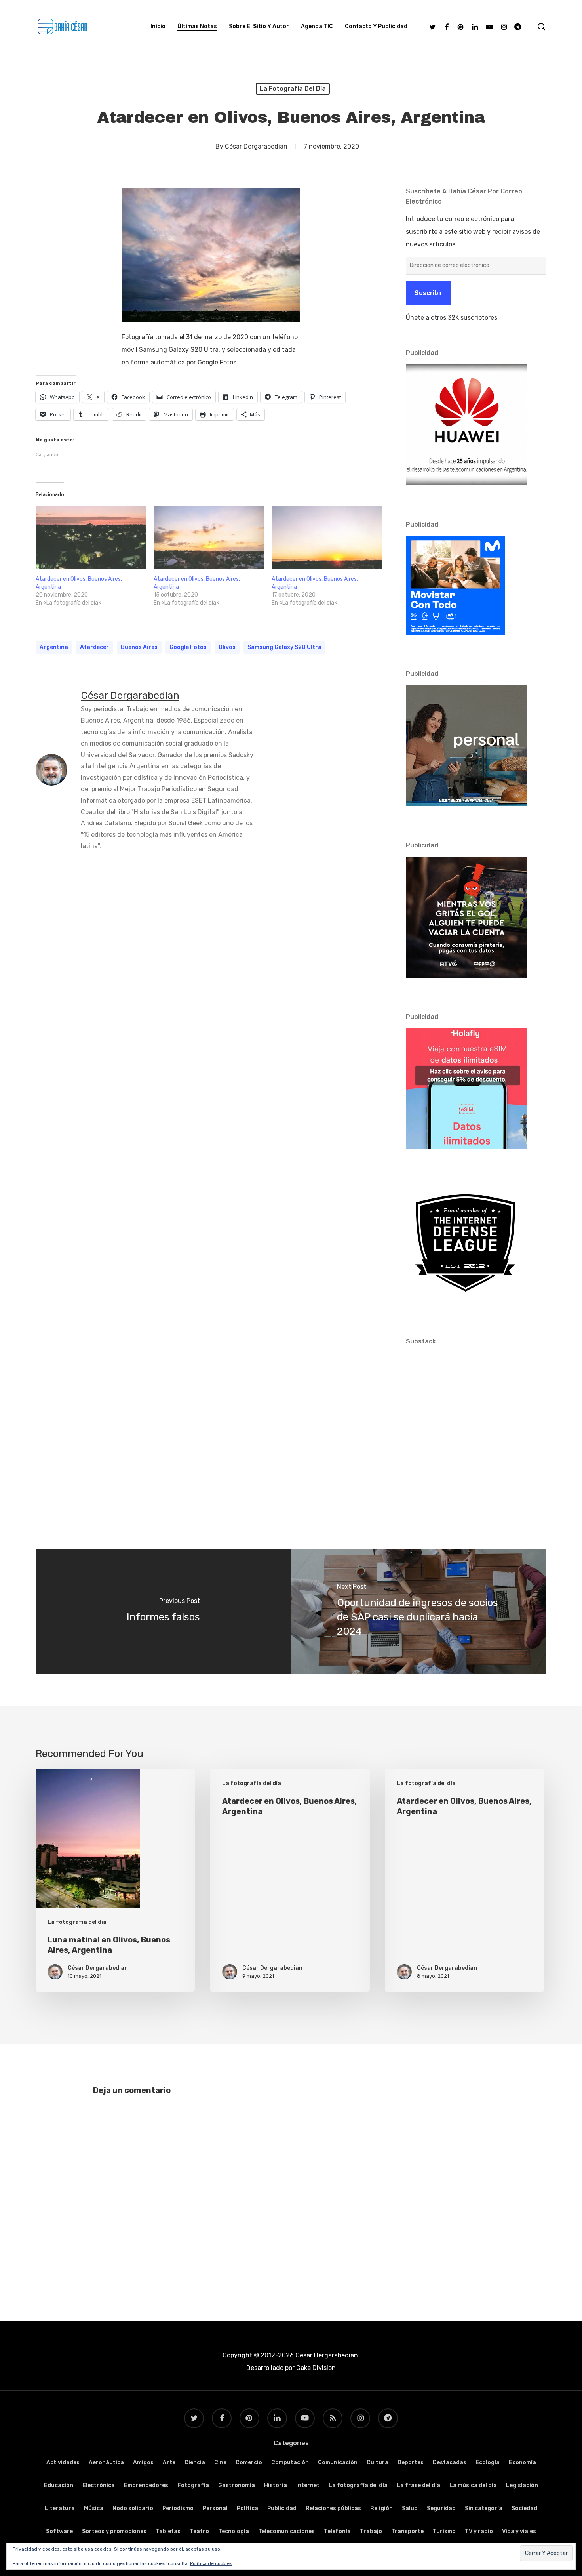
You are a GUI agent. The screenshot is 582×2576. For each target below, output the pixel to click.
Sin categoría (484, 2508)
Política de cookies (211, 2563)
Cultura (378, 2462)
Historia (276, 2485)
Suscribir (429, 293)
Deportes (411, 2462)
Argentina (54, 647)
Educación (59, 2485)
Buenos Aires (139, 647)
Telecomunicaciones (286, 2531)
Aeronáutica (106, 2462)
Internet (308, 2485)
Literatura (60, 2508)
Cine (220, 2462)
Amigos (143, 2462)
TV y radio (479, 2531)
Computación (290, 2462)
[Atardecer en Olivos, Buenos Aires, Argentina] (91, 538)
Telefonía (337, 2531)
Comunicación (338, 2462)
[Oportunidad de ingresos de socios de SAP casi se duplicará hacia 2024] (419, 1612)
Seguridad (441, 2508)
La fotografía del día (293, 89)
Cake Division (315, 2368)
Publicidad (282, 2508)
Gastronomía (237, 2485)
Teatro (199, 2531)
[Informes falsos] (163, 1612)
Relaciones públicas (333, 2508)
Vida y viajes (519, 2531)
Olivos (227, 647)
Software (59, 2531)
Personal (215, 2508)
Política (247, 2508)
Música (94, 2508)
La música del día (473, 2485)
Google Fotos (188, 647)
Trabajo (371, 2531)
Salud (410, 2508)
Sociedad (524, 2508)
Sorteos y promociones (114, 2531)
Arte (169, 2462)
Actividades (63, 2462)
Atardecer (94, 647)
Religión (381, 2508)
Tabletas (168, 2531)
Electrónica (99, 2485)
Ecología (488, 2462)
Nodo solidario (133, 2508)
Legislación (522, 2485)
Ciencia (195, 2462)
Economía (522, 2462)
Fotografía (193, 2485)
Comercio (249, 2462)
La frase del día (418, 2485)
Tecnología (234, 2531)
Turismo (444, 2531)
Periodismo (178, 2508)
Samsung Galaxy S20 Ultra (284, 647)
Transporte (407, 2531)
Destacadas (450, 2462)
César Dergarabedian (256, 146)
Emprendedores (146, 2485)
